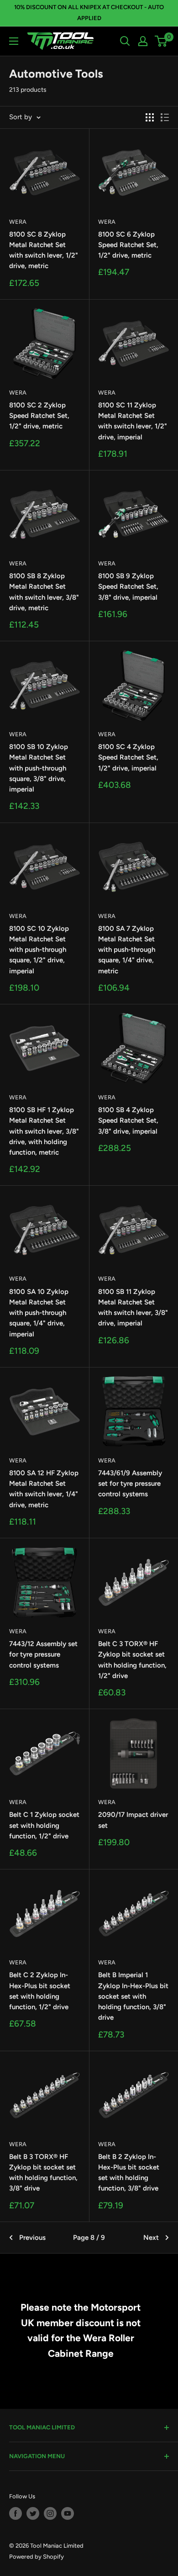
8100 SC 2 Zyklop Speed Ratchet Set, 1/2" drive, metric (39, 416)
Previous (32, 2238)
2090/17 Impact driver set (133, 1820)
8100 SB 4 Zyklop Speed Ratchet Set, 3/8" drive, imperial (128, 1121)
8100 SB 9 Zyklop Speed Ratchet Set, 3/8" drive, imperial (128, 587)
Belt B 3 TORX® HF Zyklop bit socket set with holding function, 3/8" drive (43, 2173)
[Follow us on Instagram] (50, 2513)
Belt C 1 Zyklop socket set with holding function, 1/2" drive (44, 1825)
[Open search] (125, 41)
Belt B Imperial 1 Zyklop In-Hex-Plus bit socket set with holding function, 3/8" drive (133, 1996)
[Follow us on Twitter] (33, 2513)
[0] (161, 41)
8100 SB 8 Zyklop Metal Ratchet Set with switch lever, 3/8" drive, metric (44, 592)
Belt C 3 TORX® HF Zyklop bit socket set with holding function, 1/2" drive (132, 1660)
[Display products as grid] (150, 117)
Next (151, 2238)
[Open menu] (14, 41)
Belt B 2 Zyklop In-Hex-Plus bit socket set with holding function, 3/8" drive (129, 2173)
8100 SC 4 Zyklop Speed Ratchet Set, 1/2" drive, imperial (128, 757)
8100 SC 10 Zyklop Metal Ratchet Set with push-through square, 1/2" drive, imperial (39, 950)
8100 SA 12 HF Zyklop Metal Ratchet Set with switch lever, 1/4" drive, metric (44, 1489)
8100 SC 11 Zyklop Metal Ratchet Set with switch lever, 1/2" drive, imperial (133, 421)
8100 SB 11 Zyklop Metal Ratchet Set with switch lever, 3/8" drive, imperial (133, 1308)
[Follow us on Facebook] (16, 2513)
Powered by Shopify (37, 2557)
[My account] (143, 41)
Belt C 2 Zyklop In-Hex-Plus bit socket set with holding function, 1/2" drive (40, 1991)
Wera (18, 222)
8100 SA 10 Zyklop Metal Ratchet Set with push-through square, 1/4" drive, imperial (39, 1313)
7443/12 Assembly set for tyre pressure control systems (43, 1655)
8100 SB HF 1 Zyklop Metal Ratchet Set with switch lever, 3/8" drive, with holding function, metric (44, 1131)
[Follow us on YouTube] (68, 2513)
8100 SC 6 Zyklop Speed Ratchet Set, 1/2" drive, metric (128, 245)
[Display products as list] (165, 117)
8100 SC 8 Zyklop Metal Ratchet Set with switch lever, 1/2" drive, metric (44, 250)
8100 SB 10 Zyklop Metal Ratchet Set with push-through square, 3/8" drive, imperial (39, 768)
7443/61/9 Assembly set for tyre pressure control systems (130, 1484)
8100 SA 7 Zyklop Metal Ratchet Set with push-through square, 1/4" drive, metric (127, 950)
